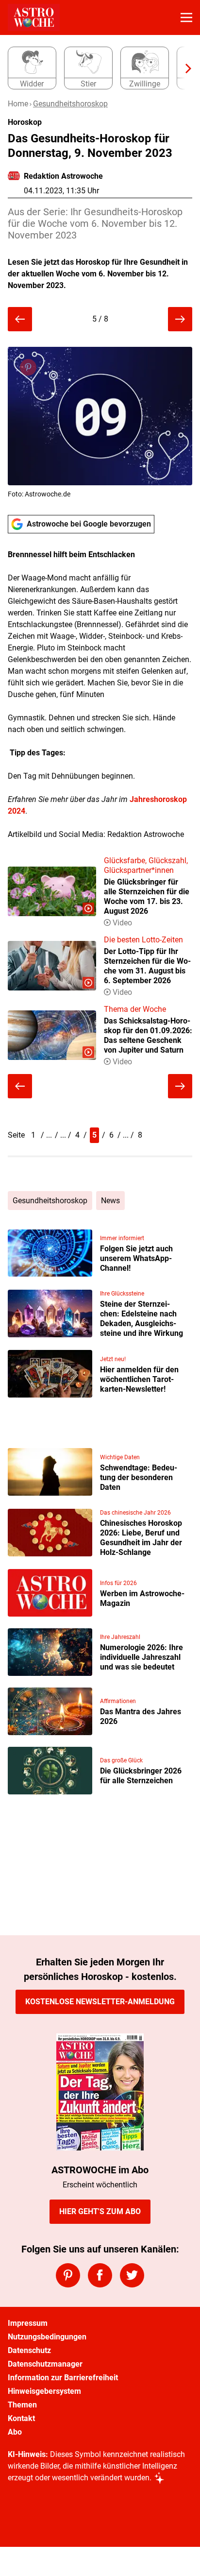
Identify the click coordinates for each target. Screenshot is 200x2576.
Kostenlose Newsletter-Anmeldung (100, 2002)
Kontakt (21, 2418)
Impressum (28, 2323)
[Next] (183, 68)
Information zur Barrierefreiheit (63, 2378)
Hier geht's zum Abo (100, 2211)
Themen (22, 2405)
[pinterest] (68, 2275)
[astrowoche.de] (34, 17)
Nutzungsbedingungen (47, 2337)
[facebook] (100, 2275)
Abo (15, 2432)
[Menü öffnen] (186, 17)
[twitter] (132, 2275)
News (110, 1201)
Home (18, 104)
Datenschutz (29, 2350)
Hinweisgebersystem (44, 2391)
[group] (96, 68)
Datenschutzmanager (45, 2364)
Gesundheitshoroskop (70, 104)
